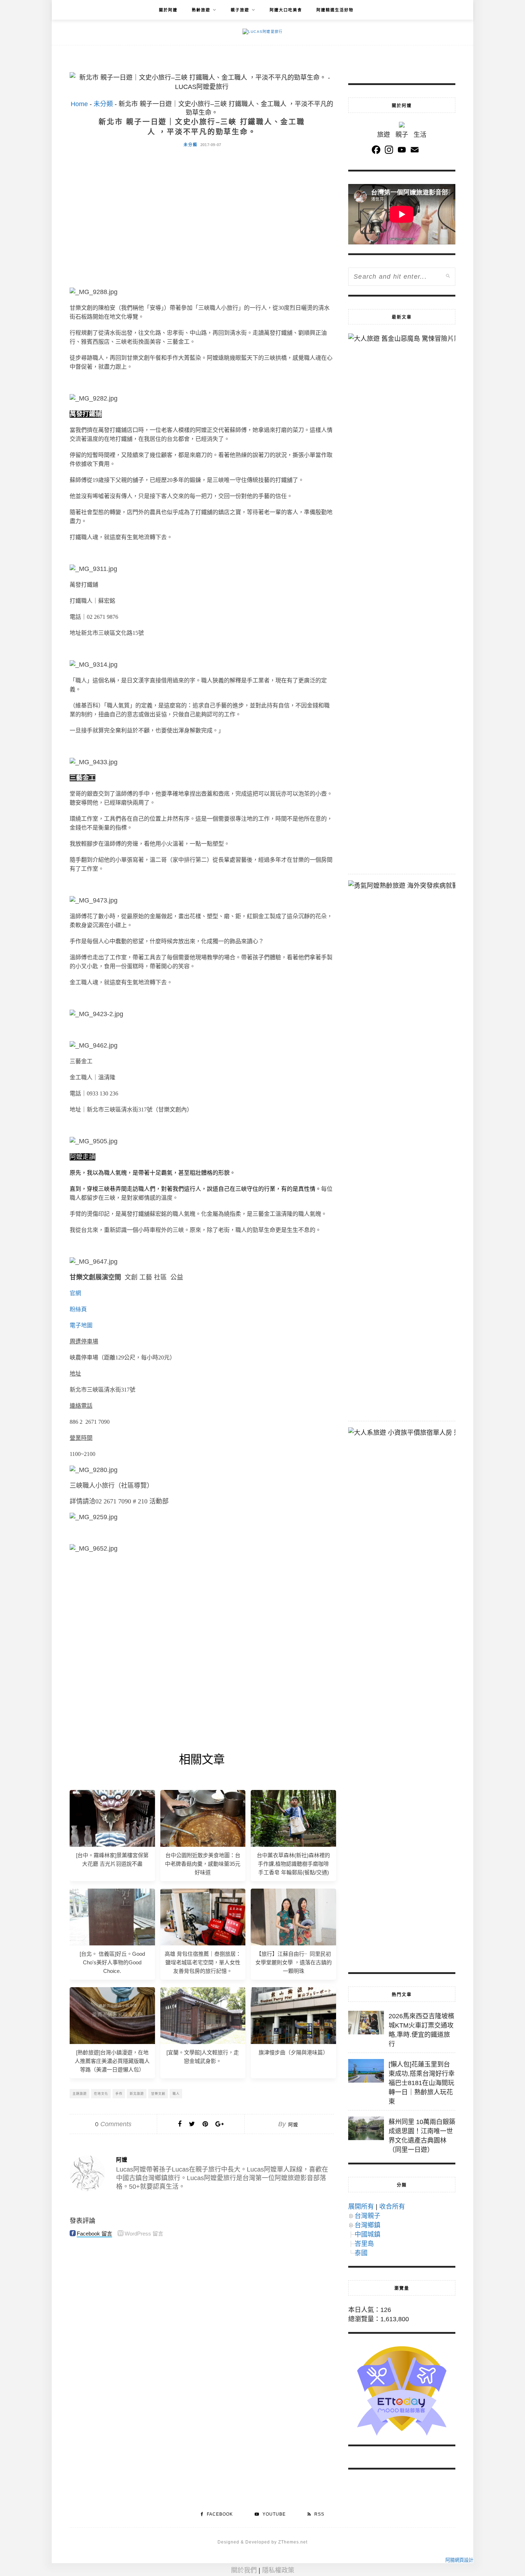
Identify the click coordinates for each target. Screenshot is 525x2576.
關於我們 (244, 2570)
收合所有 (392, 2207)
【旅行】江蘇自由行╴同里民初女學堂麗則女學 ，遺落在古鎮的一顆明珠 (294, 1962)
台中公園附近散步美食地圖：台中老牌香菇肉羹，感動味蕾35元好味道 (203, 1864)
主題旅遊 (80, 2094)
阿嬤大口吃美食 (286, 10)
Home (79, 104)
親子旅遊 (240, 10)
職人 (176, 2094)
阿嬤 (293, 2125)
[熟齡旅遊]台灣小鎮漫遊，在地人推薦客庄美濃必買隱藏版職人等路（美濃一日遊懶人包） (112, 2061)
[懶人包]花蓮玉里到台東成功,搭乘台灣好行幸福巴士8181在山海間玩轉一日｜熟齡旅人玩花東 (422, 2083)
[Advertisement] (202, 207)
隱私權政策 (278, 2570)
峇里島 (364, 2244)
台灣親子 (367, 2216)
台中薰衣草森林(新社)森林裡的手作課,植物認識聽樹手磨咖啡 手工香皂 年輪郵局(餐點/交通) (293, 1864)
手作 (119, 2094)
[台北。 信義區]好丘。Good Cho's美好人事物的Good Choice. (112, 1962)
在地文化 (101, 2094)
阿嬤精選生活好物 (335, 10)
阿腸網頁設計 (459, 2560)
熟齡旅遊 (201, 10)
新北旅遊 (137, 2094)
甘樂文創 (158, 2094)
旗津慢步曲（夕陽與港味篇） (293, 2052)
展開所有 (361, 2207)
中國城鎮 (367, 2234)
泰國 (361, 2253)
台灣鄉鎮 (367, 2225)
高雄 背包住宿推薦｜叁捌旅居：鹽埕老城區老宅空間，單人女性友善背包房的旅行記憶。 (203, 1962)
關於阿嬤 (168, 10)
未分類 (103, 104)
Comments (113, 2124)
